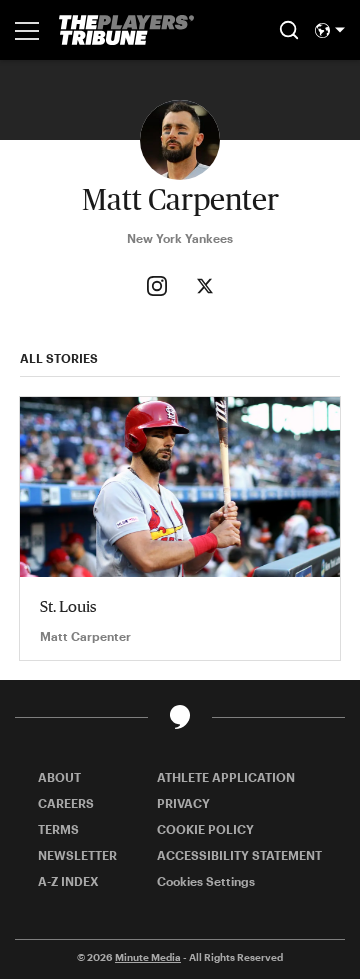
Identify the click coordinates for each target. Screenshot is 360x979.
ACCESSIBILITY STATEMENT (239, 855)
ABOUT (59, 777)
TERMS (58, 829)
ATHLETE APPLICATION (226, 777)
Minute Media (148, 957)
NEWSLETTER (77, 855)
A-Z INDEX (68, 881)
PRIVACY (183, 803)
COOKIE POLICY (205, 829)
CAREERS (66, 803)
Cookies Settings (206, 881)
